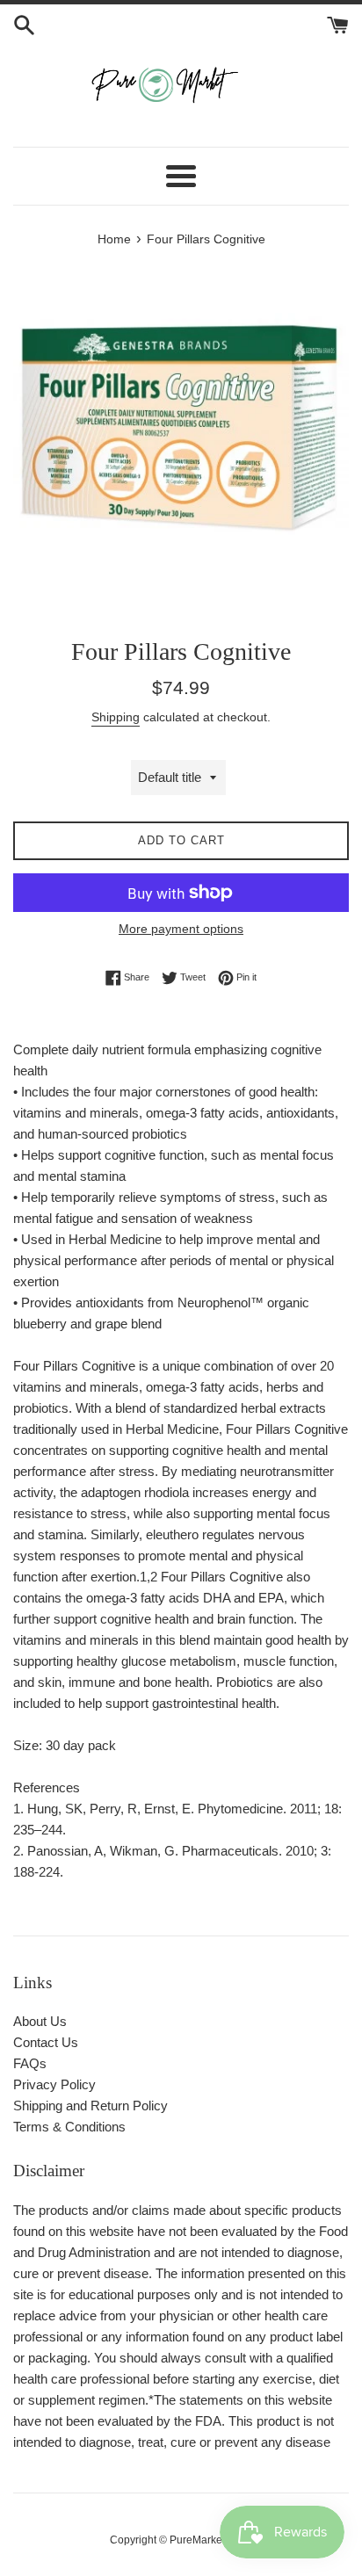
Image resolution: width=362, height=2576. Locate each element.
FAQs (30, 2063)
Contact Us (46, 2042)
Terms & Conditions (69, 2127)
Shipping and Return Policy (90, 2106)
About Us (40, 2021)
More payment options (181, 929)
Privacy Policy (54, 2084)
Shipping (116, 717)
